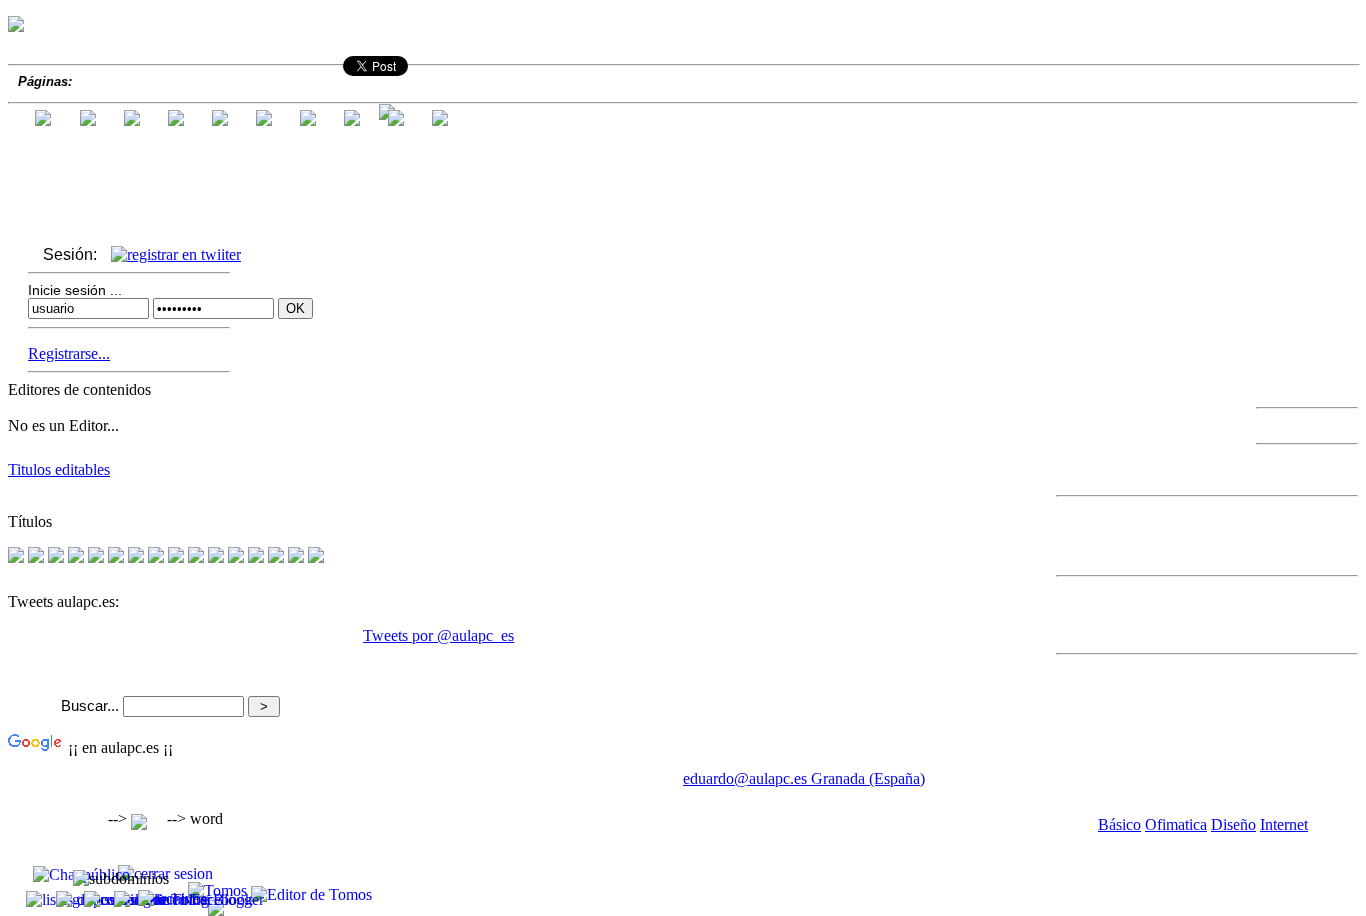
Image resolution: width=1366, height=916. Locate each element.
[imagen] (176, 557)
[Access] (76, 557)
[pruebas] (196, 557)
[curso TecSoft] (256, 557)
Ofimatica (1176, 824)
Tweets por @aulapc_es (438, 635)
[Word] (36, 557)
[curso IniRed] (236, 557)
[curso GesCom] (276, 557)
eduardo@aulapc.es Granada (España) (804, 778)
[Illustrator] (156, 557)
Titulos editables (59, 469)
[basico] (216, 557)
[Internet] (136, 557)
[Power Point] (96, 557)
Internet (1284, 824)
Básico (1119, 824)
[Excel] (56, 557)
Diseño (1233, 824)
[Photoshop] (116, 557)
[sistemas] (16, 557)
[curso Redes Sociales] (316, 557)
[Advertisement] (242, 808)
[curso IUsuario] (296, 557)
